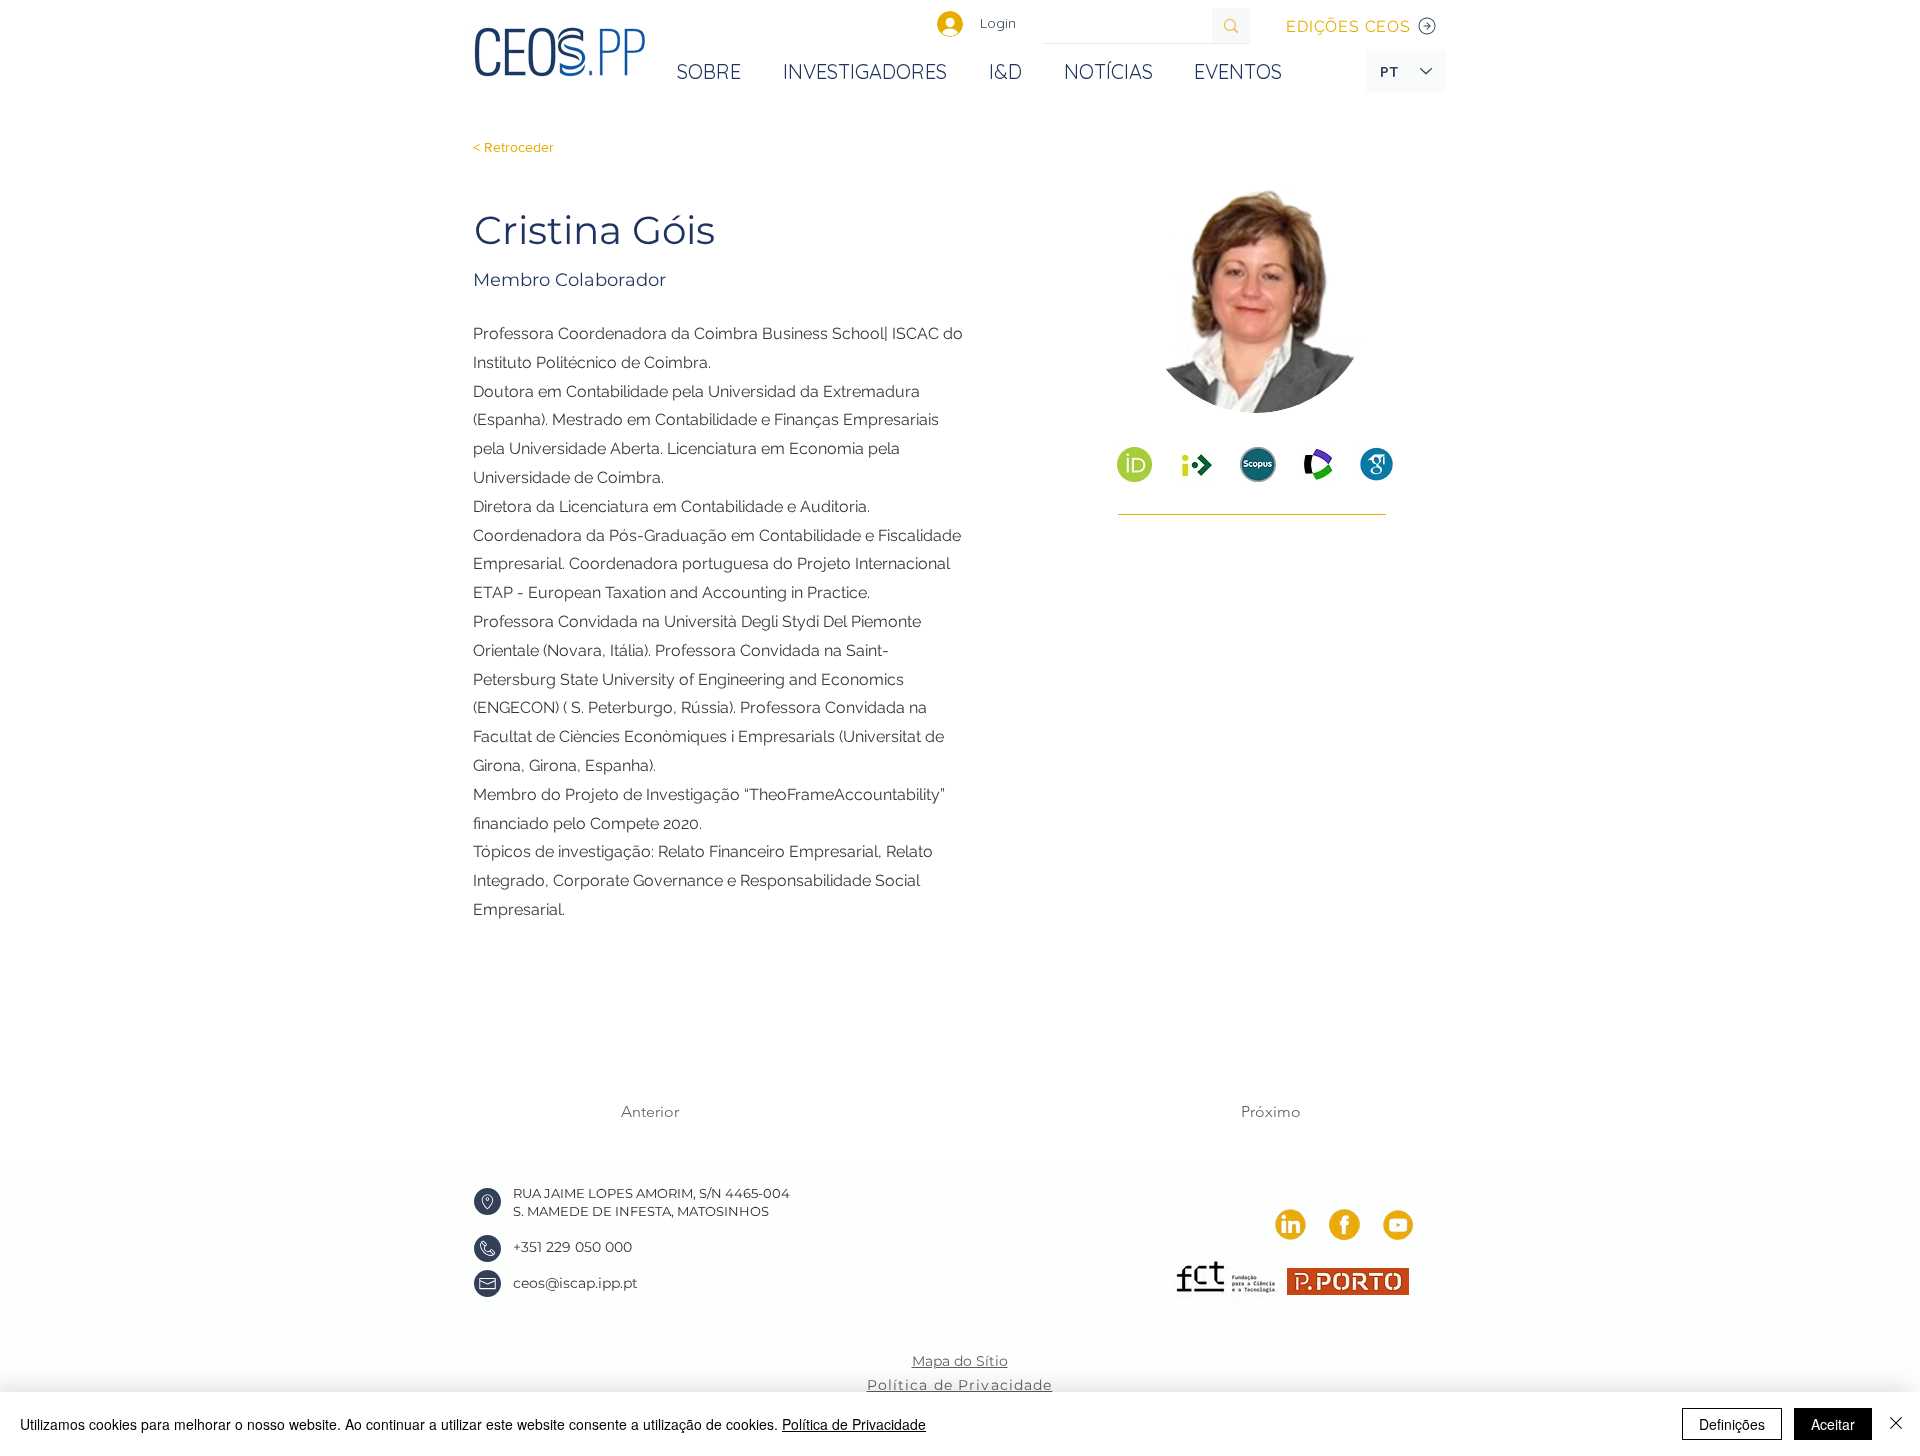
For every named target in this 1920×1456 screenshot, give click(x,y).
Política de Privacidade (854, 1424)
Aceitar (1833, 1424)
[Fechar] (1896, 1424)
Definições (1732, 1424)
